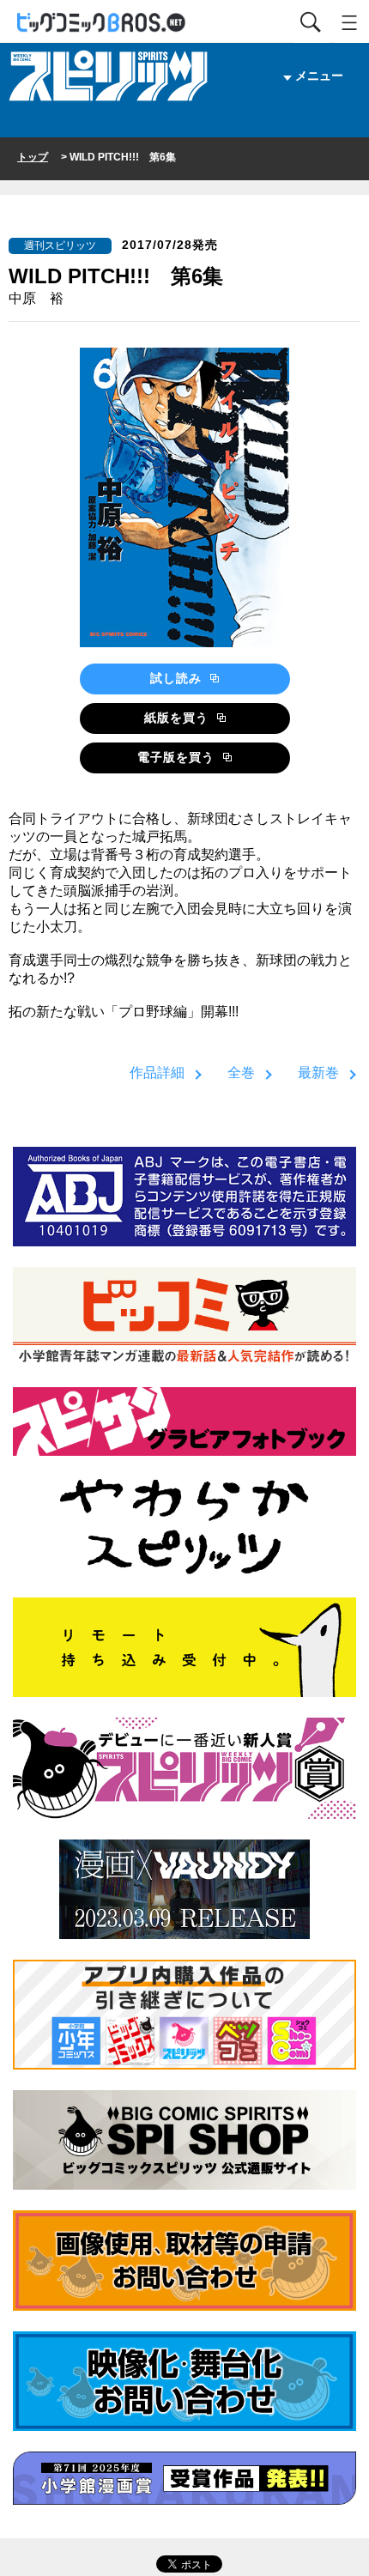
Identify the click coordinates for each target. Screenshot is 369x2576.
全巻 (241, 1073)
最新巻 (318, 1073)
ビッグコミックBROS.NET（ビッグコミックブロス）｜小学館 (102, 23)
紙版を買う (178, 718)
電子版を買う (178, 757)
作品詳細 (157, 1073)
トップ (33, 157)
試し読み (178, 678)
